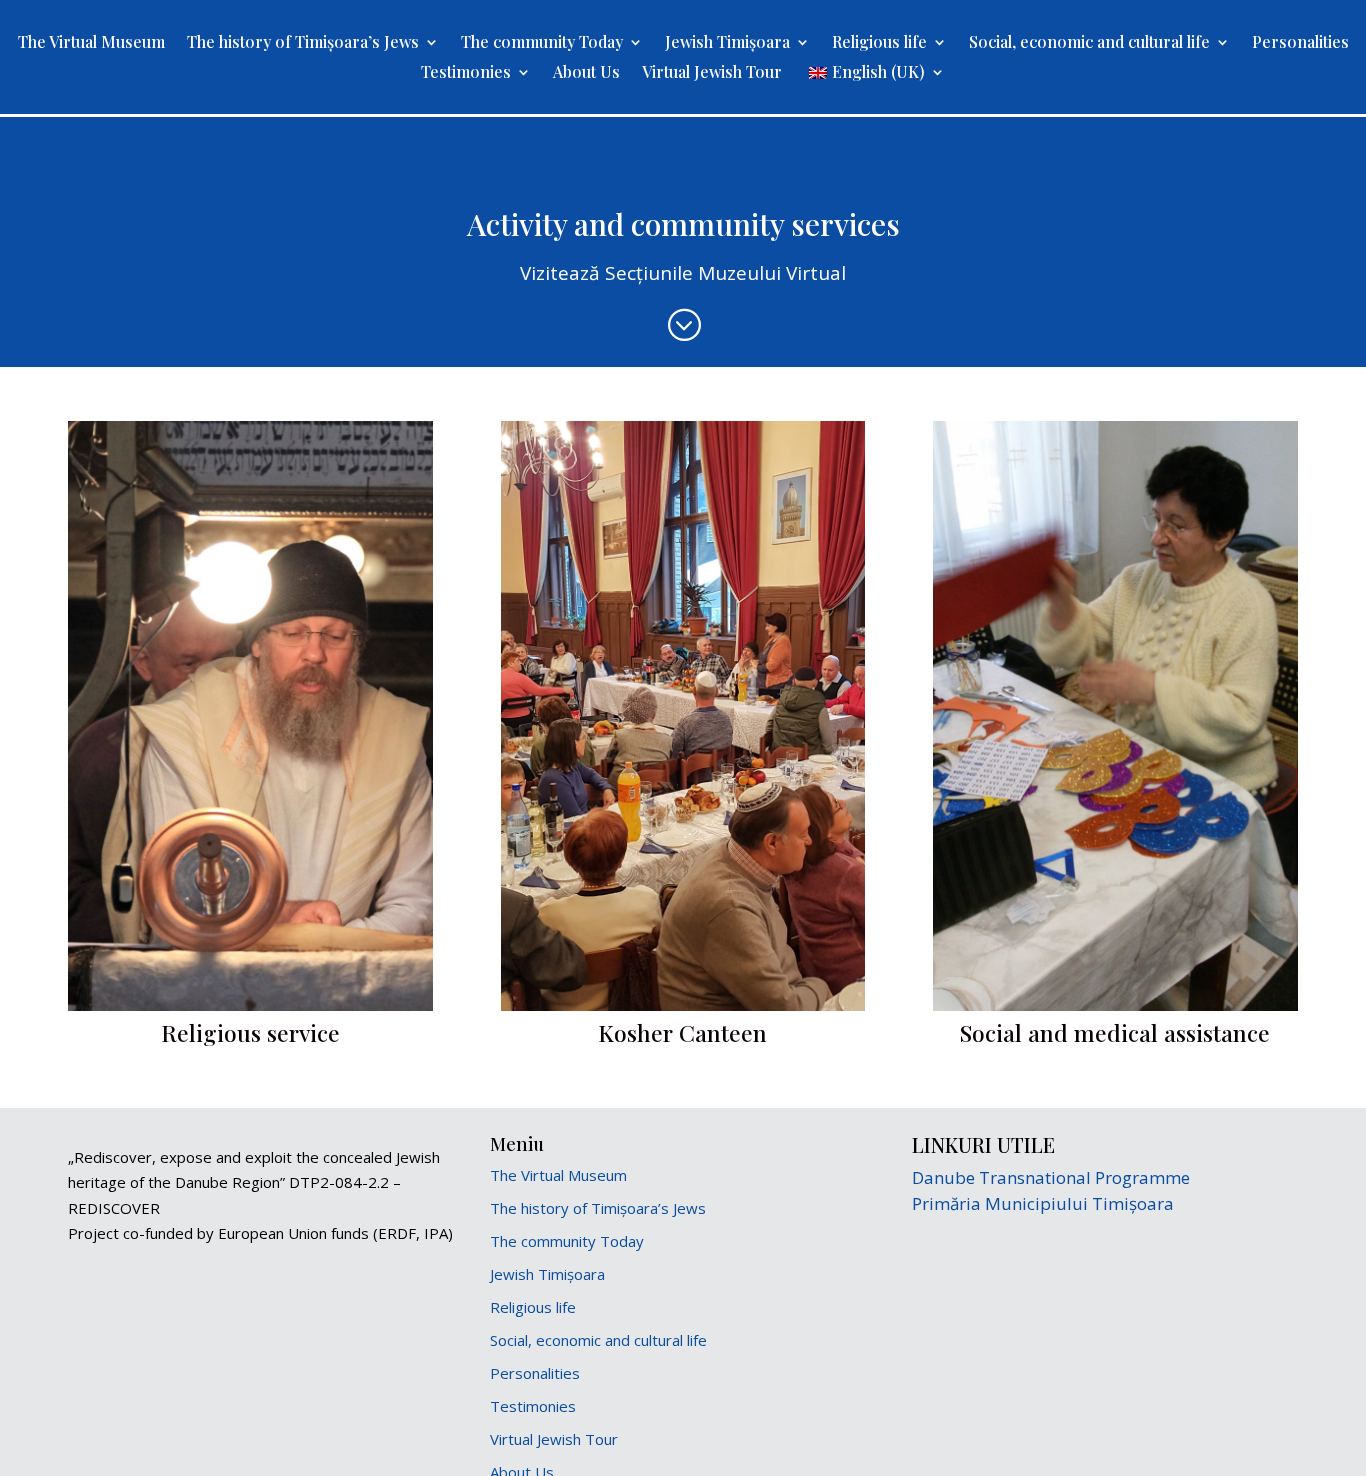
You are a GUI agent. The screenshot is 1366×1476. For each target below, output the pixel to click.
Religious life (879, 43)
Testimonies (466, 73)
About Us (586, 73)
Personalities (1300, 43)
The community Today (542, 43)
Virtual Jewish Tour (712, 73)
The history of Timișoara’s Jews (303, 43)
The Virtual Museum (91, 43)
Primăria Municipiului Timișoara (1043, 1203)
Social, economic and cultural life (1089, 43)
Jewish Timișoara (727, 43)
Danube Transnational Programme (1051, 1177)
